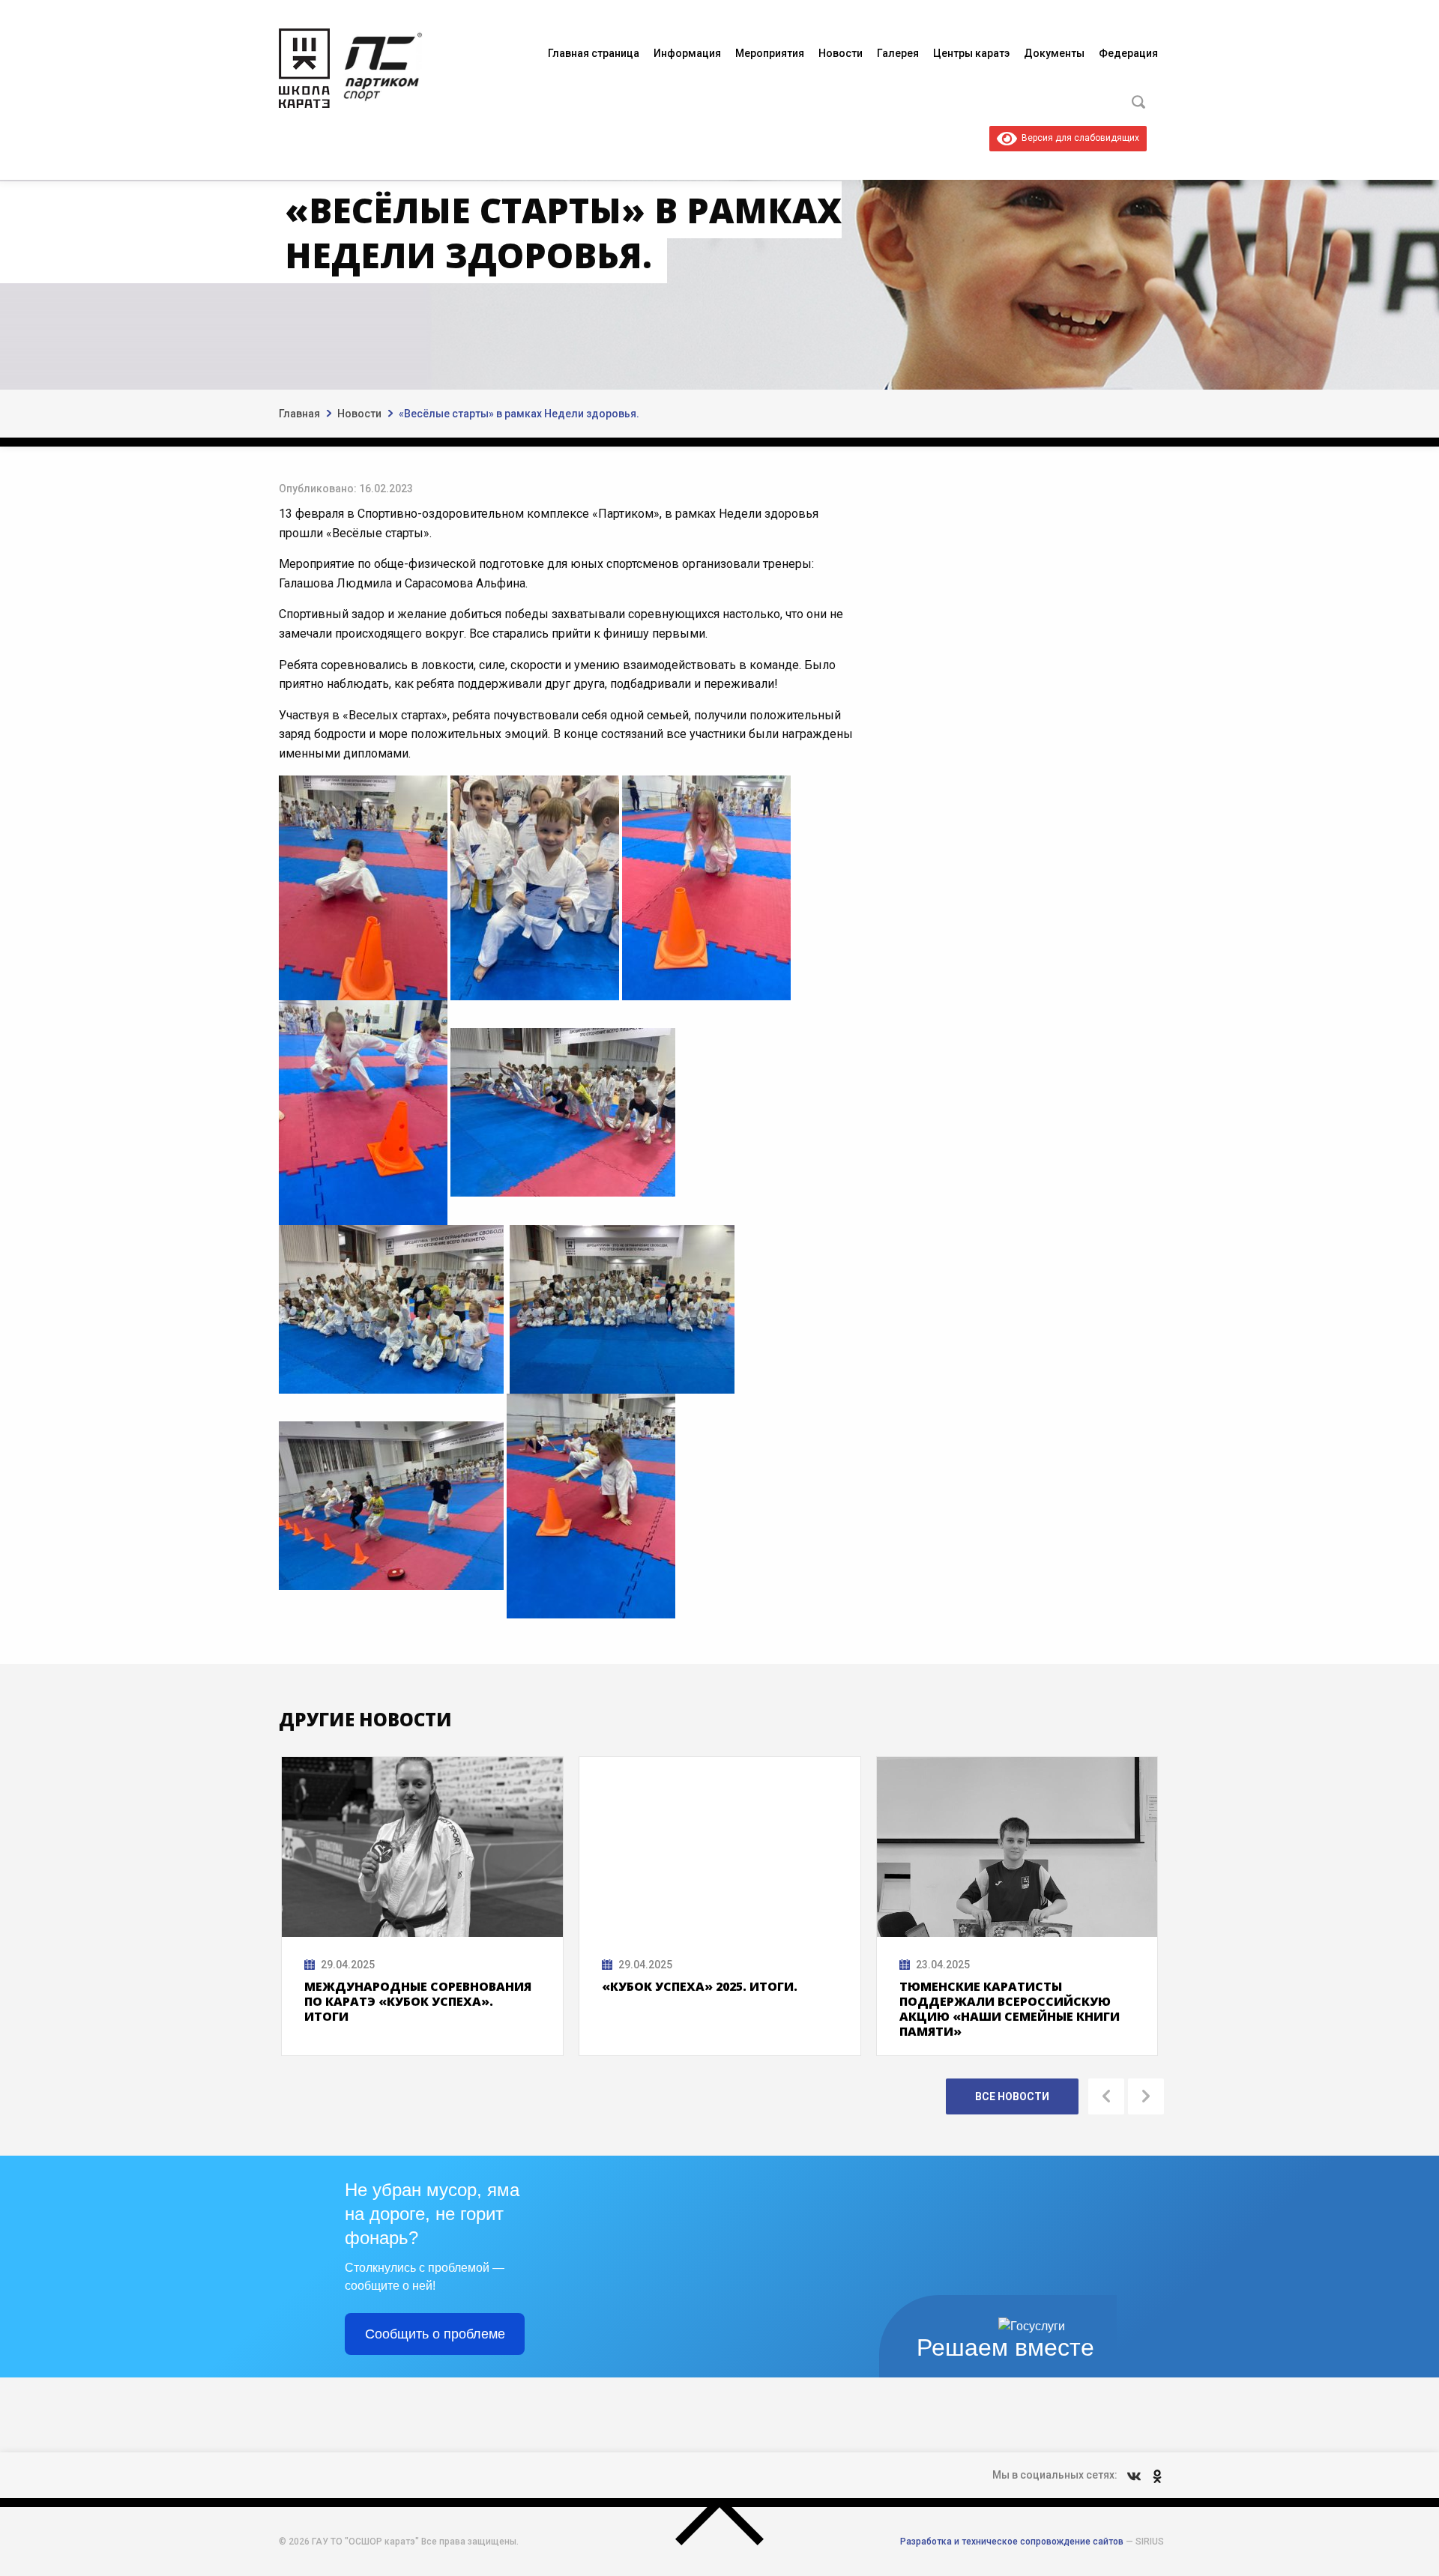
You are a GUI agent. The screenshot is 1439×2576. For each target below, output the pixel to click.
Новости (841, 53)
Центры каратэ (971, 53)
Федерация (1128, 53)
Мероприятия (770, 53)
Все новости (1012, 2096)
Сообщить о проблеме (435, 2334)
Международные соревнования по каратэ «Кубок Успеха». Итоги (418, 2001)
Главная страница (594, 53)
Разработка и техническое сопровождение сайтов (1012, 2542)
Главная (299, 414)
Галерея (898, 53)
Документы (1054, 53)
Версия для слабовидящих (1078, 138)
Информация (687, 53)
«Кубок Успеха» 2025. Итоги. (700, 1986)
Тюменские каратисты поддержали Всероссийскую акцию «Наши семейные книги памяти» (1010, 2009)
